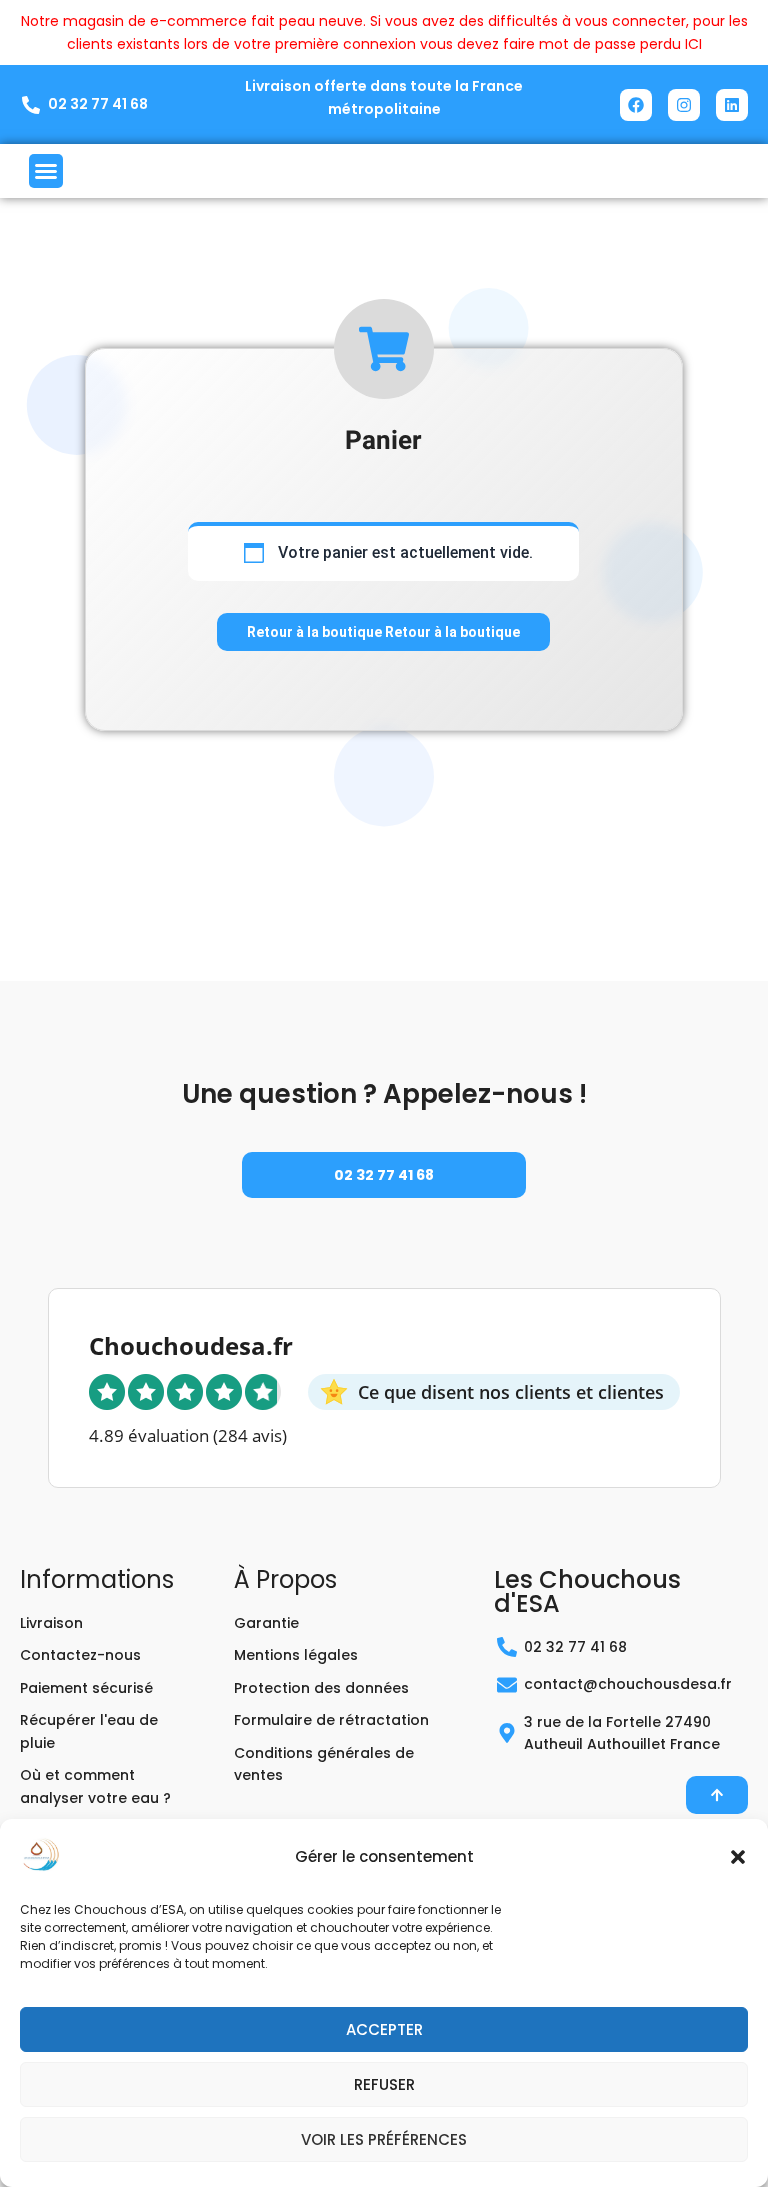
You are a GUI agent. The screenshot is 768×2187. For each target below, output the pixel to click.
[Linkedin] (732, 105)
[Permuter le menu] (46, 171)
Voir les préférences (384, 2139)
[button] (738, 1857)
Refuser (384, 2084)
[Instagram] (684, 105)
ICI (693, 44)
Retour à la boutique (316, 632)
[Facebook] (636, 105)
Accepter (384, 2029)
